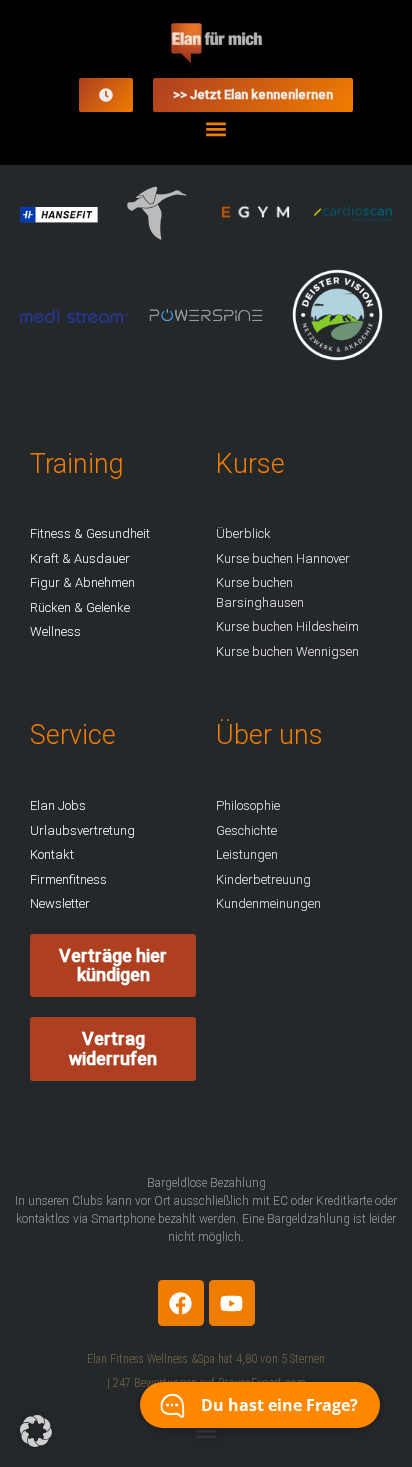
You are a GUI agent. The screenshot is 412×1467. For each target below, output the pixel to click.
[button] (216, 128)
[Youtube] (232, 1303)
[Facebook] (181, 1303)
